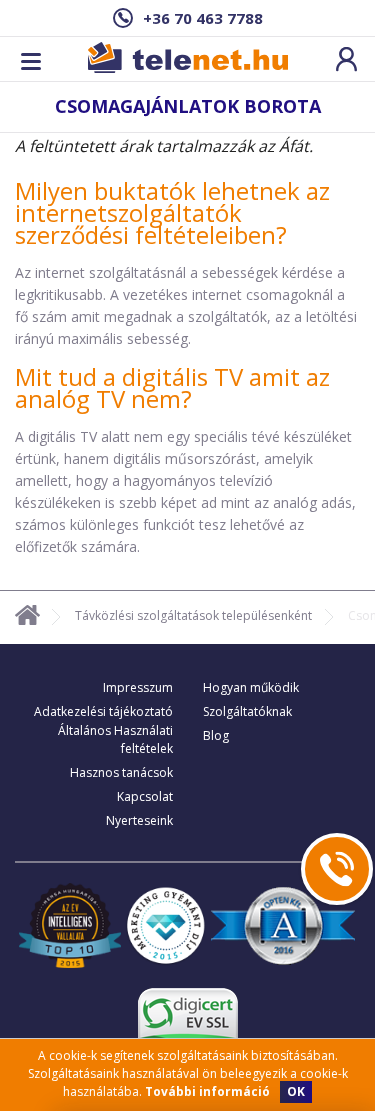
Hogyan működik (251, 687)
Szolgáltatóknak (247, 711)
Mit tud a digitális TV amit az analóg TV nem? (172, 387)
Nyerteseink (139, 820)
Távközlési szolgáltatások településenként (193, 615)
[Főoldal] (27, 618)
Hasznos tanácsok (121, 772)
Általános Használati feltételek (115, 739)
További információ (207, 1091)
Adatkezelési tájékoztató (103, 711)
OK (296, 1091)
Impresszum (138, 687)
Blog (216, 735)
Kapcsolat (145, 796)
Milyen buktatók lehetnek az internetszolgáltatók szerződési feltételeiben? (172, 212)
